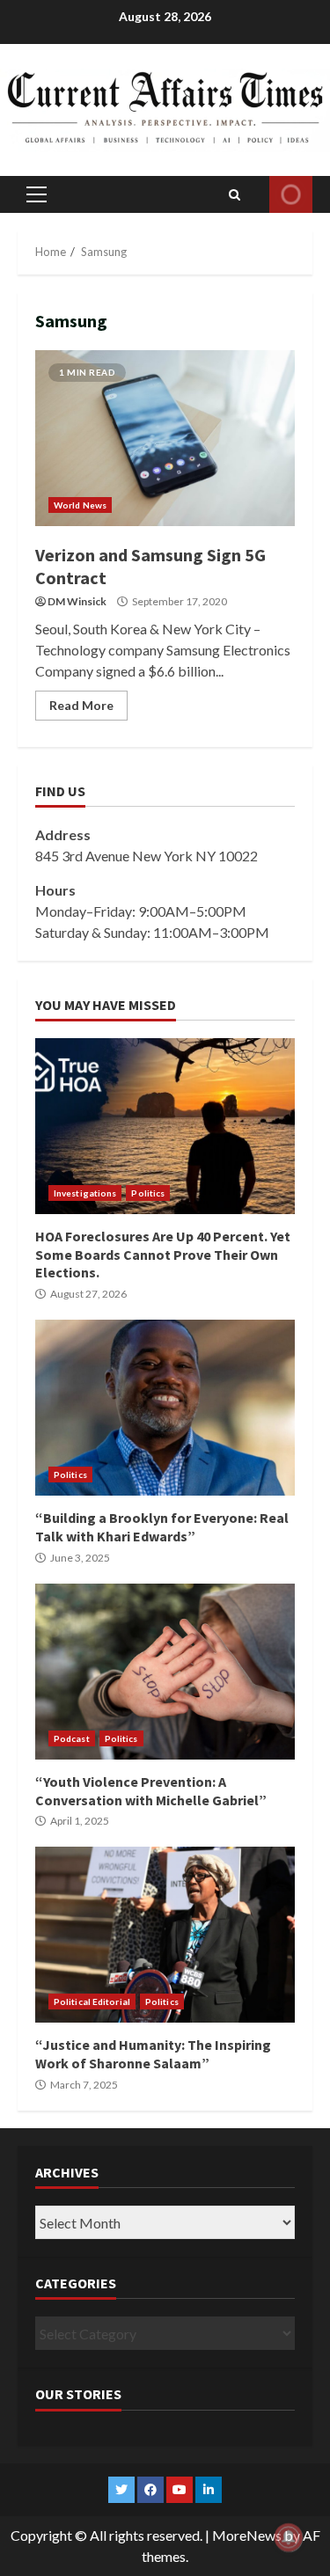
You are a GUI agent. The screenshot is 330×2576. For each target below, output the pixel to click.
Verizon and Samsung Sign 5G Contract (165, 438)
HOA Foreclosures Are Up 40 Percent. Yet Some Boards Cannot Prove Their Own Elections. (165, 1126)
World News (80, 505)
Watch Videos (291, 194)
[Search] (235, 194)
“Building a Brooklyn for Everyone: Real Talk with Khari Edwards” (165, 1408)
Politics (148, 1193)
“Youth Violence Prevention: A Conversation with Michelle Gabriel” (165, 1672)
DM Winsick (77, 601)
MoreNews (247, 2535)
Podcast (72, 1738)
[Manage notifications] (289, 2537)
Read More (81, 705)
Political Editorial (92, 2002)
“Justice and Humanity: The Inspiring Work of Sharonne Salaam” (165, 1935)
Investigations (85, 1193)
